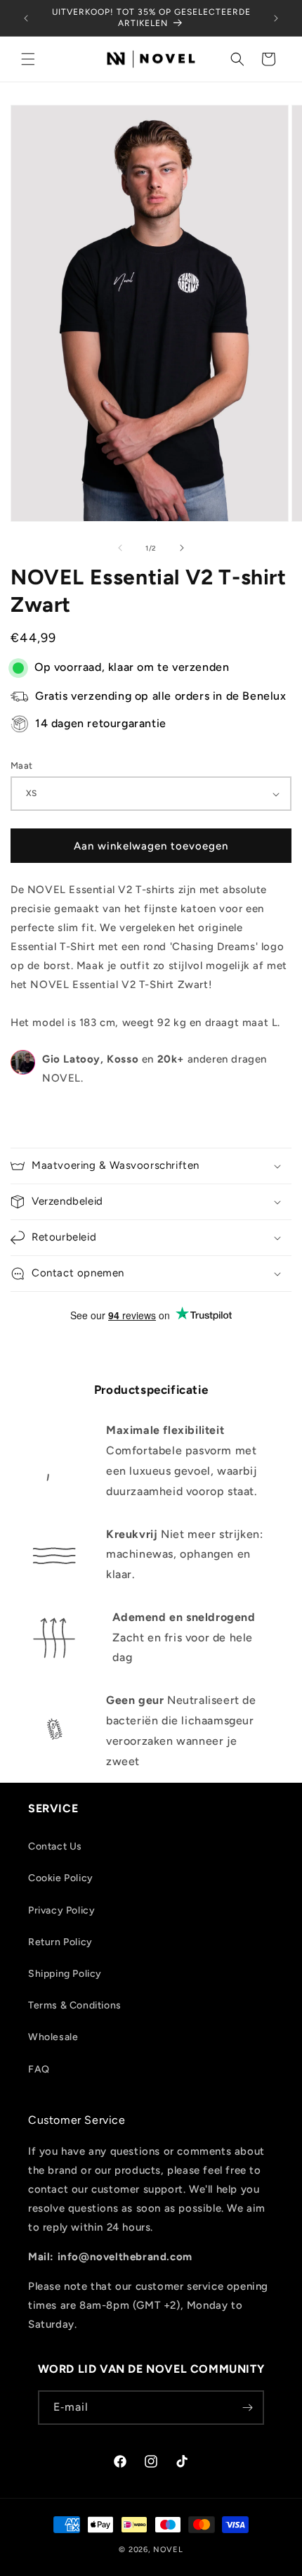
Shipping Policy (65, 1974)
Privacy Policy (61, 1910)
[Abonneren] (247, 2408)
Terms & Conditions (75, 2005)
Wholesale (53, 2037)
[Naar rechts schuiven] (182, 548)
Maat (22, 765)
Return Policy (60, 1942)
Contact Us (55, 1846)
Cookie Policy (61, 1878)
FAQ (39, 2069)
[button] (28, 59)
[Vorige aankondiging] (26, 18)
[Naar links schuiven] (120, 548)
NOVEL (168, 2550)
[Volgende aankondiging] (276, 18)
